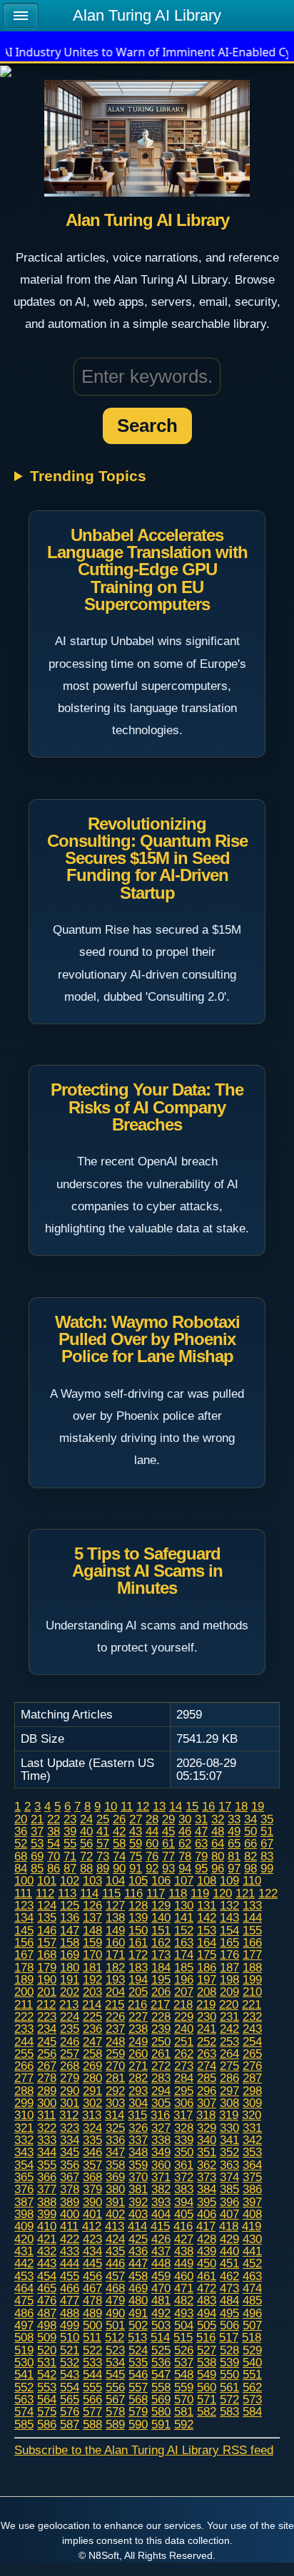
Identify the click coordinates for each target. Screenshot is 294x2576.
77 (168, 1856)
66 (250, 1843)
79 (201, 1856)
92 (152, 1868)
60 (152, 1843)
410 (47, 2226)
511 (92, 2337)
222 (24, 2016)
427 (184, 2239)
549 (207, 2374)
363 (229, 2165)
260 (138, 2054)
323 (70, 2128)
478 (92, 2300)
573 (252, 2399)
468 (115, 2288)
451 (229, 2263)
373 (207, 2177)
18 (241, 1806)
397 (252, 2202)
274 (207, 2066)
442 (24, 2263)
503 (161, 2325)
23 (70, 1819)
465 (47, 2288)
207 (184, 1992)
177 (252, 1954)
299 (24, 2103)
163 (184, 1942)
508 (24, 2337)
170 (92, 1954)
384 (207, 2189)
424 (115, 2239)
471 (184, 2288)
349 (161, 2152)
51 (267, 1831)
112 (45, 1893)
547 (161, 2374)
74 (119, 1856)
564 (47, 2399)
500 (92, 2325)
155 (252, 1930)
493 (184, 2313)
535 (138, 2362)
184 (161, 1967)
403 (138, 2214)
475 (24, 2300)
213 (69, 2004)
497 (24, 2325)
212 (46, 2004)
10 (111, 1806)
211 (24, 2004)
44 (152, 1831)
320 (252, 2115)
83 (267, 1856)
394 (184, 2202)
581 (184, 2411)
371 (161, 2177)
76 (152, 1856)
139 (138, 1917)
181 (92, 1967)
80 (218, 1856)
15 (192, 1806)
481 (161, 2300)
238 (138, 2029)
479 (115, 2300)
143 (229, 1917)
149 (115, 1930)
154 (229, 1930)
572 (229, 2399)
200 (24, 1992)
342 (252, 2140)
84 (21, 1868)
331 (252, 2128)
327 (161, 2128)
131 (207, 1905)
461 (207, 2276)
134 (24, 1917)
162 (161, 1942)
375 (252, 2177)
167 (24, 1954)
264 (229, 2054)
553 (47, 2387)
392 (138, 2202)
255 (24, 2054)
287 (252, 2078)
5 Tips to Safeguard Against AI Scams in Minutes (147, 1571)
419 (252, 2226)
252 (207, 2041)
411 (69, 2226)
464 (24, 2288)
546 (138, 2374)
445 (92, 2263)
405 (184, 2214)
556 (115, 2387)
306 (184, 2103)
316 (160, 2115)
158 (70, 1942)
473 (229, 2288)
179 (47, 1967)
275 (229, 2066)
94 (185, 1868)
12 (143, 1806)
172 (138, 1954)
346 (92, 2152)
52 (21, 1843)
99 (267, 1868)
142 (207, 1917)
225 (92, 2016)
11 (127, 1806)
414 (137, 2226)
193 (115, 1979)
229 (184, 2016)
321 (24, 2128)
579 (138, 2411)
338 (161, 2140)
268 (70, 2066)
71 (70, 1856)
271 (138, 2066)
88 (86, 1868)
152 (184, 1930)
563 (24, 2399)
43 (136, 1831)
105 (138, 1880)
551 (252, 2374)
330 (229, 2128)
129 (161, 1905)
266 (24, 2066)
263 (207, 2054)
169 (70, 1954)
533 (92, 2362)
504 (184, 2325)
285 (207, 2078)
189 (24, 1979)
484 (229, 2300)
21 (37, 1819)
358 (115, 2165)
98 (250, 1868)
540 (252, 2362)
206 (161, 1992)
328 (184, 2128)
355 (47, 2165)
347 (115, 2152)
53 (37, 1843)
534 (115, 2362)
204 (115, 1992)
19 (258, 1806)
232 (252, 2016)
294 (161, 2091)
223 (47, 2016)
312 (69, 2115)
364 (252, 2165)
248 (115, 2041)
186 (207, 1967)
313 (92, 2115)
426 (161, 2239)
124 (47, 1905)
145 (24, 1930)
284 (184, 2078)
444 (70, 2263)
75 (136, 1856)
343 (24, 2152)
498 (47, 2325)
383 (184, 2189)
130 (184, 1905)
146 (47, 1930)
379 (92, 2189)
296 (207, 2091)
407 (229, 2214)
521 (70, 2350)
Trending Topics (88, 476)
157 (47, 1942)
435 (115, 2251)
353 (252, 2152)
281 (115, 2078)
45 (168, 1831)
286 (229, 2078)
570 (184, 2399)
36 (21, 1831)
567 (115, 2399)
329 (207, 2128)
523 (115, 2350)
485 (252, 2300)
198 (229, 1979)
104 (115, 1880)
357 (92, 2165)
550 (229, 2374)
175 (207, 1954)
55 (70, 1843)
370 (138, 2177)
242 (229, 2029)
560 (207, 2387)
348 (138, 2152)
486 (24, 2313)
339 (184, 2140)
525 (161, 2350)
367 (70, 2177)
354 (24, 2165)
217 (160, 2004)
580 (161, 2411)
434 (92, 2251)
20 (21, 1819)
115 (111, 1893)
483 (207, 2300)
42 (119, 1831)
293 (138, 2091)
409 (24, 2226)
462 (229, 2276)
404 (161, 2214)
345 (70, 2152)
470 (161, 2288)
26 (119, 1819)
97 (234, 1868)
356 (70, 2165)
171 (115, 1954)
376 (24, 2189)
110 (252, 1880)
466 (70, 2288)
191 (70, 1979)
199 (252, 1979)
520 (47, 2350)
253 (229, 2041)
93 (168, 1868)
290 (70, 2091)
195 (161, 1979)
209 (229, 1992)
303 (115, 2103)
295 (184, 2091)
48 (218, 1831)
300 (47, 2103)
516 (206, 2337)
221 (252, 2004)
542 (47, 2374)
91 (136, 1868)
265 (252, 2054)
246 (70, 2041)
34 (250, 1819)
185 (184, 1967)
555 (92, 2387)
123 (24, 1905)
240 (184, 2029)
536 (161, 2362)
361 (184, 2165)
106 (161, 1880)
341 (229, 2140)
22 (54, 1819)
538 (207, 2362)
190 (47, 1979)
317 (183, 2115)
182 (115, 1967)
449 (184, 2263)
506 (229, 2325)
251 (184, 2041)
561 (229, 2387)
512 (115, 2337)
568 (138, 2399)
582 (207, 2411)
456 (92, 2276)
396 (229, 2202)
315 (137, 2115)
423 (92, 2239)
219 (206, 2004)
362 (207, 2165)
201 (47, 1992)
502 (138, 2325)
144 (252, 1917)
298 (252, 2091)
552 (24, 2387)
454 (47, 2276)
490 (115, 2313)
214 (92, 2004)
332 (24, 2140)
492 (161, 2313)
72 (86, 1856)
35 (267, 1819)
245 (47, 2041)
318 (206, 2115)
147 (70, 1930)
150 (138, 1930)
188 (252, 1967)
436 (138, 2251)
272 (161, 2066)
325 (115, 2128)
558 (161, 2387)
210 (252, 1992)
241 (207, 2029)
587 (70, 2424)
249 (138, 2041)
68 (21, 1856)
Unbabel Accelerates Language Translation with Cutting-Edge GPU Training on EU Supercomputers (147, 570)
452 (252, 2263)
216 (137, 2004)
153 (207, 1930)
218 (183, 2004)
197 (207, 1979)
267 (47, 2066)
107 (184, 1880)
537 (184, 2362)
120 (222, 1893)
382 (161, 2189)
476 (47, 2300)
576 (70, 2411)
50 (250, 1831)
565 (70, 2399)
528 (229, 2350)
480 (138, 2300)
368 (92, 2177)
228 (161, 2016)
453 (24, 2276)
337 (138, 2140)
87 (70, 1868)
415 (160, 2226)
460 (184, 2276)
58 (119, 1843)
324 (92, 2128)
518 (252, 2337)
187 (229, 1967)
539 (229, 2362)
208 (207, 1992)
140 (161, 1917)
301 (70, 2103)
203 (92, 1992)
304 (138, 2103)
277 (24, 2078)
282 (138, 2078)
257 (70, 2054)
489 (92, 2313)
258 (92, 2054)
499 (70, 2325)
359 (138, 2165)
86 (54, 1868)
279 (70, 2078)
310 (24, 2115)
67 (267, 1843)
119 (200, 1893)
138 (115, 1917)
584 (252, 2411)
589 (115, 2424)
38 (54, 1831)
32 (218, 1819)
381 (138, 2189)
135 (47, 1917)
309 (252, 2103)
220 (229, 2004)
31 (201, 1819)
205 (138, 1992)
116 (133, 1893)
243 (252, 2029)
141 (184, 1917)
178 (24, 1967)
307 (207, 2103)
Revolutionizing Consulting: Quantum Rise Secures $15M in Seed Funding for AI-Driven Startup (147, 858)
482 (184, 2300)
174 (184, 1954)
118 (178, 1893)
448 (161, 2263)
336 (115, 2140)
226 (115, 2016)
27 (136, 1819)
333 (47, 2140)
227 (138, 2016)
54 (54, 1843)
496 (252, 2313)
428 (207, 2239)
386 (252, 2189)
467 (92, 2288)
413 (115, 2226)
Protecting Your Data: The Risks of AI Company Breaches (147, 1107)
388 (47, 2202)
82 (250, 1856)
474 (252, 2288)
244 (24, 2041)
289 (47, 2091)
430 (252, 2239)
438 (184, 2251)
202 (70, 1992)
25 (103, 1819)
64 (218, 1843)
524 (138, 2350)
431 (24, 2251)
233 (24, 2029)
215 (115, 2004)
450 (207, 2263)
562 (252, 2387)
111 (23, 1893)
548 (184, 2374)
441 (252, 2251)
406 (207, 2214)
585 (24, 2424)
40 (86, 1831)
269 (92, 2066)
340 (207, 2140)
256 (47, 2054)
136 (70, 1917)
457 (115, 2276)
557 (138, 2387)
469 (138, 2288)
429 (229, 2239)
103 (92, 1880)
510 (70, 2337)
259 (115, 2054)
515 (183, 2337)
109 (229, 1880)
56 (86, 1843)
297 (229, 2091)
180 (70, 1967)
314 (115, 2115)
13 (159, 1806)
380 (115, 2189)
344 (47, 2152)
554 (70, 2387)
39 (70, 1831)
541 (24, 2374)
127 (115, 1905)
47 (201, 1831)
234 (47, 2029)
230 (207, 2016)
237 (115, 2029)
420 (24, 2239)
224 (70, 2016)
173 (161, 1954)
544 (92, 2374)
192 (92, 1979)
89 (103, 1868)
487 (47, 2313)
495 (229, 2313)
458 (138, 2276)
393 (161, 2202)
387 (24, 2202)
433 (70, 2251)
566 (92, 2399)
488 (70, 2313)
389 (70, 2202)
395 (207, 2202)
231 (229, 2016)
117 (156, 1893)
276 (252, 2066)
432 (47, 2251)
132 (229, 1905)
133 (252, 1905)
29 (168, 1819)
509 (47, 2337)
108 (207, 1880)
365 (24, 2177)
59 (136, 1843)
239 (161, 2029)
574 (24, 2411)
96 (218, 1868)
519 (24, 2350)
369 (115, 2177)
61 (168, 1843)
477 (70, 2300)
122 (268, 1893)
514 (160, 2337)
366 (47, 2177)
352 (229, 2152)
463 (252, 2276)
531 (47, 2362)
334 (70, 2140)
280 (92, 2078)
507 (252, 2325)
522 (92, 2350)
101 (47, 1880)
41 (103, 1831)
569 (161, 2399)
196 (184, 1979)
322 (47, 2128)
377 (47, 2189)
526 (184, 2350)
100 (24, 1880)
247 (92, 2041)
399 (47, 2214)
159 (92, 1942)
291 (92, 2091)
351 (207, 2152)
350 (184, 2152)
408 (252, 2214)
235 (70, 2029)
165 (229, 1942)
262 (184, 2054)
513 (137, 2337)
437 (161, 2251)
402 (115, 2214)
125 (70, 1905)
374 (229, 2177)
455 (70, 2276)
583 (229, 2411)
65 (234, 1843)
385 (229, 2189)
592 (184, 2424)
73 (103, 1856)
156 (24, 1942)
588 (92, 2424)
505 (207, 2325)
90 (119, 1868)
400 (70, 2214)
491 (138, 2313)
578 (115, 2411)
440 (229, 2251)
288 (24, 2091)
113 (67, 1893)
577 (92, 2411)
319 (229, 2115)
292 (115, 2091)
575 (47, 2411)
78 (185, 1856)
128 (138, 1905)
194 (138, 1979)
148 (92, 1930)
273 (184, 2066)
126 (92, 1905)
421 (47, 2239)
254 (252, 2041)
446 (115, 2263)
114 (89, 1893)
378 (70, 2189)
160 (115, 1942)
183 (138, 1967)
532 (70, 2362)
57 (103, 1843)
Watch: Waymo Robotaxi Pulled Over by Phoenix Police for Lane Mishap (147, 1339)
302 (92, 2103)
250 (161, 2041)
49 (234, 1831)
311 (46, 2115)
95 (201, 1868)
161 (138, 1942)
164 (207, 1942)
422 (70, 2239)
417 (206, 2226)
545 (115, 2374)
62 (185, 1843)
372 (184, 2177)
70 (54, 1856)
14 (176, 1806)
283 (161, 2078)
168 (47, 1954)
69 (37, 1856)
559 (184, 2387)
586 (47, 2424)
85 (37, 1868)
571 (207, 2399)
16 (208, 1806)
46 (185, 1831)
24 (86, 1819)
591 (161, 2424)
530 (24, 2362)
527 (207, 2350)
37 (37, 1831)
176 (229, 1954)
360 (161, 2165)
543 (70, 2374)
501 (115, 2325)
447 (138, 2263)
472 (207, 2288)
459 (161, 2276)
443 (47, 2263)
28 (152, 1819)
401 (92, 2214)
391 (115, 2202)
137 (92, 1917)
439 (207, 2251)
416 (183, 2226)
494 (207, 2313)
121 (245, 1893)
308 (229, 2103)
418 (229, 2226)
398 (24, 2214)
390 (92, 2202)
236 (92, 2029)
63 (201, 1843)
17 (225, 1806)
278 (47, 2078)
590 (138, 2424)
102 (70, 1880)
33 (234, 1819)
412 (92, 2226)
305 (161, 2103)
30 (185, 1819)
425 (138, 2239)
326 (138, 2128)
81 (234, 1856)
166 (252, 1942)
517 (229, 2337)
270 (115, 2066)
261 (161, 2054)
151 (161, 1930)
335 (92, 2140)
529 (252, 2350)
